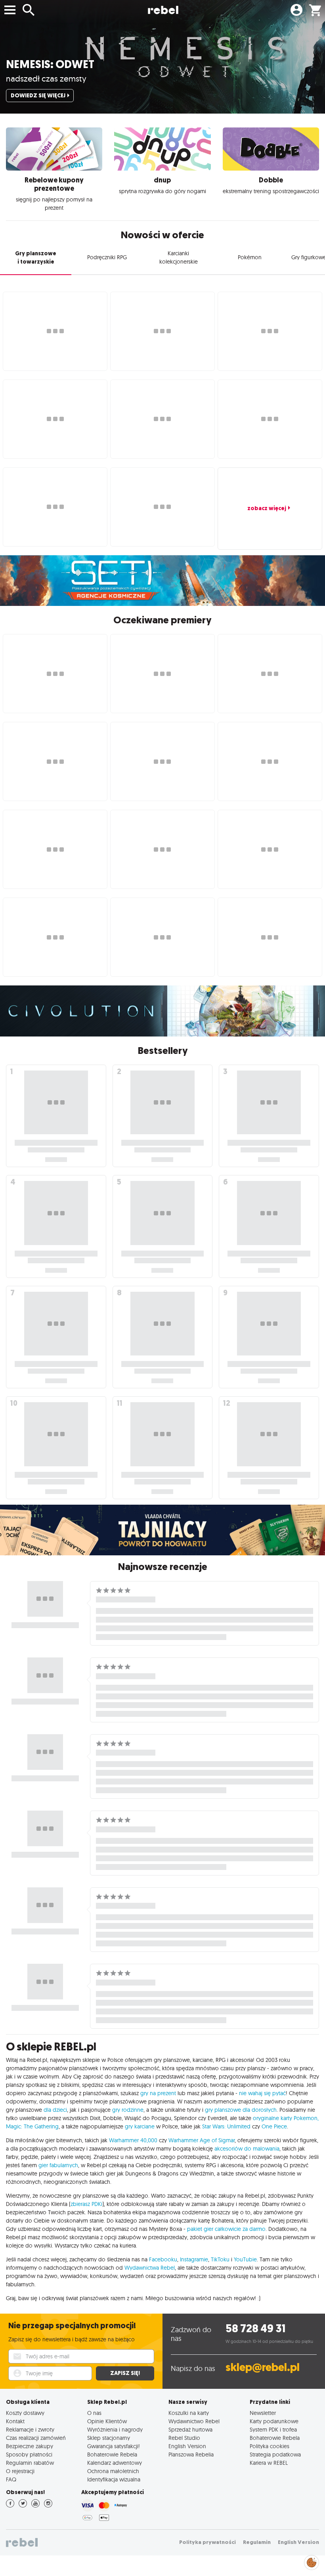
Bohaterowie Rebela (112, 2454)
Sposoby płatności (29, 2454)
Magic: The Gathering (32, 2126)
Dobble (271, 180)
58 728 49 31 (255, 2328)
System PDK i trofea (273, 2429)
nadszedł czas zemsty (46, 78)
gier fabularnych (58, 2165)
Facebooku (163, 2259)
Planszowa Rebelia (191, 2454)
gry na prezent (158, 2093)
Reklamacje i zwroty (30, 2429)
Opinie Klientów (107, 2421)
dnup (162, 180)
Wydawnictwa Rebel (150, 2268)
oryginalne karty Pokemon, (286, 2118)
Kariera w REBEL (269, 2463)
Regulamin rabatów (30, 2463)
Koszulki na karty (189, 2413)
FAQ (11, 2479)
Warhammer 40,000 (133, 2140)
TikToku (220, 2259)
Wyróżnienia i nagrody (115, 2429)
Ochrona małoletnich (113, 2471)
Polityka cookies (270, 2446)
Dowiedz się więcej (38, 96)
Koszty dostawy (25, 2413)
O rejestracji (20, 2471)
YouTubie (245, 2259)
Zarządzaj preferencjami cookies (312, 2561)
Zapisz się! (125, 2373)
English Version (187, 2446)
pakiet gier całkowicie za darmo (226, 2229)
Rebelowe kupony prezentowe (54, 184)
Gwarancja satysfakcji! (114, 2446)
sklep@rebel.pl (263, 2367)
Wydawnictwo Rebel (194, 2421)
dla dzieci (55, 2110)
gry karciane (140, 2126)
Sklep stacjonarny (109, 2438)
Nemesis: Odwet (50, 64)
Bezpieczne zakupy (30, 2446)
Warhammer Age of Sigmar (202, 2140)
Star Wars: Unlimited (226, 2126)
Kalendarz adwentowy (115, 2463)
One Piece (274, 2126)
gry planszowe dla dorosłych (241, 2110)
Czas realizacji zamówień (36, 2438)
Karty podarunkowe (274, 2421)
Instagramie (194, 2259)
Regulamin (257, 2542)
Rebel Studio (184, 2438)
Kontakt (15, 2421)
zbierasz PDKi (86, 2204)
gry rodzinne (128, 2110)
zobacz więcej (267, 508)
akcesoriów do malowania (247, 2149)
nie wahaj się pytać (262, 2093)
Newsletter (263, 2413)
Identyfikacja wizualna (114, 2479)
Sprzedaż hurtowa (190, 2429)
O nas (94, 2413)
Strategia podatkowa (275, 2454)
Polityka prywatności (207, 2542)
